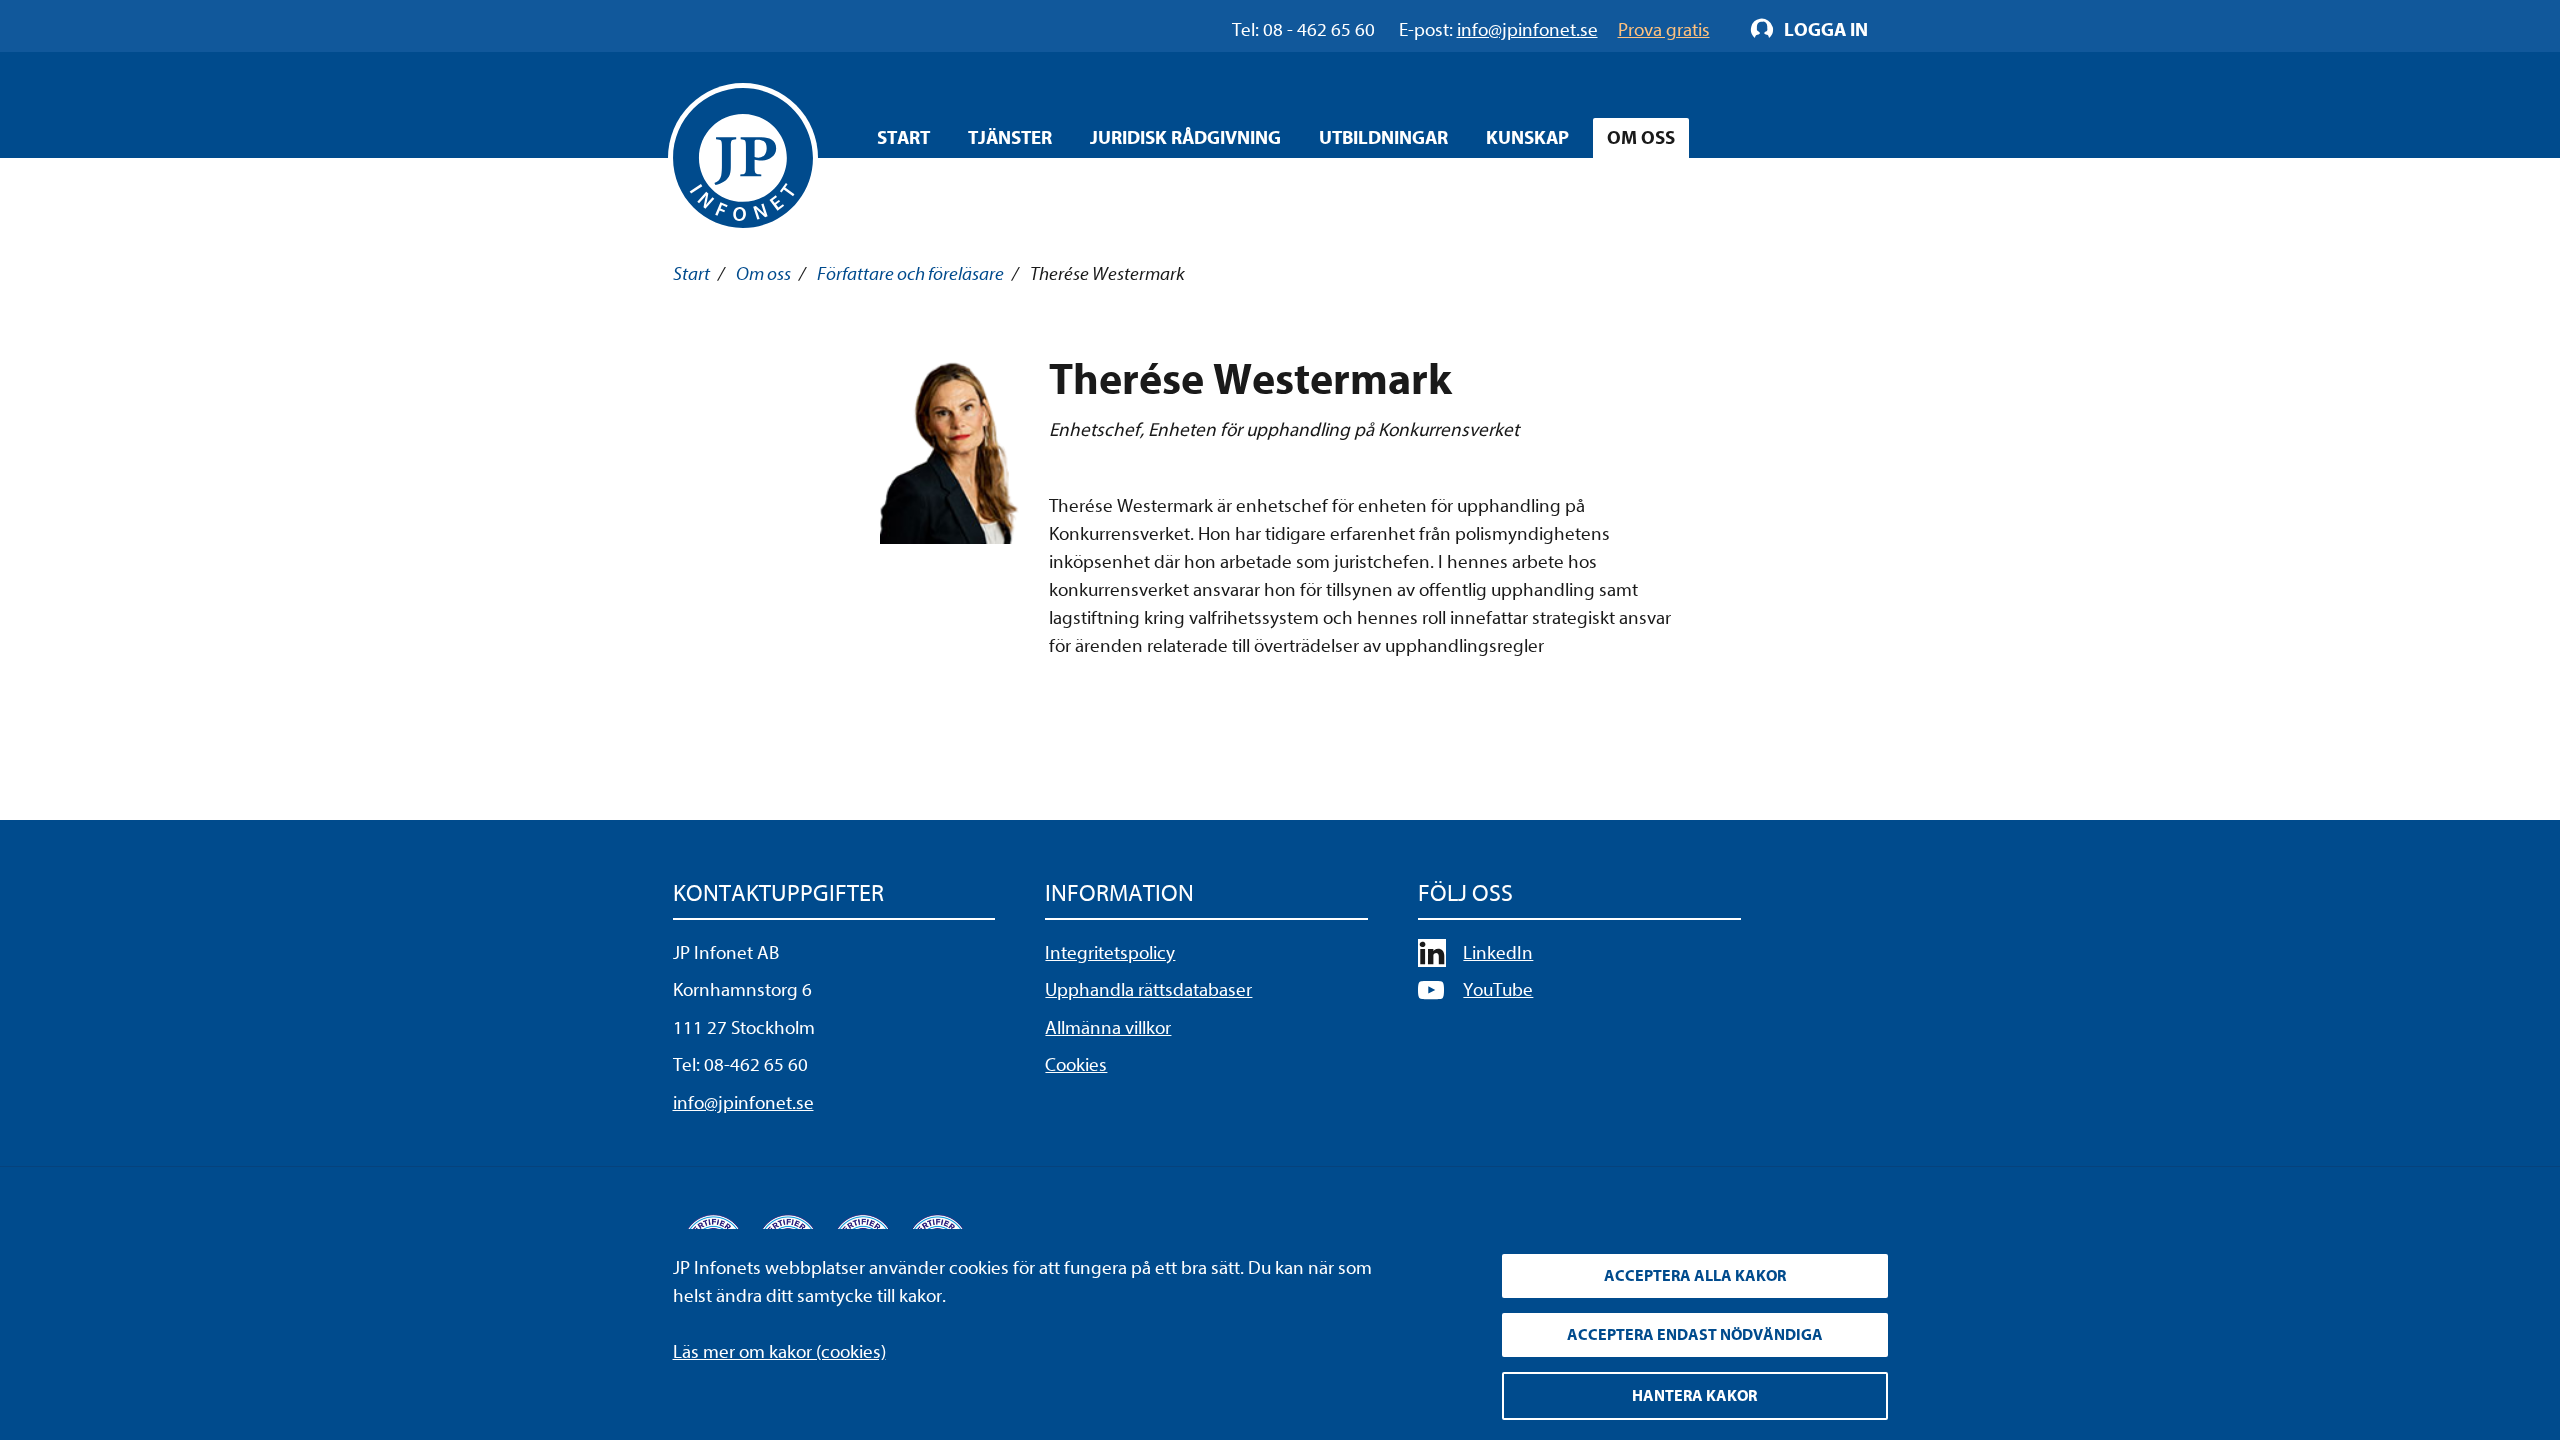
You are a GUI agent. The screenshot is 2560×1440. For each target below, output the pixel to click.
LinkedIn (1498, 953)
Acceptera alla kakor (1695, 1276)
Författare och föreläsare (910, 274)
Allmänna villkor (1108, 1028)
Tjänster (1010, 138)
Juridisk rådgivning (1185, 138)
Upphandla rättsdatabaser (1148, 990)
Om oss (1641, 138)
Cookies (1076, 1065)
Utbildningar (1383, 138)
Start (903, 138)
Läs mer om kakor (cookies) (779, 1352)
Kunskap (1527, 138)
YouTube (1498, 990)
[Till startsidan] (743, 158)
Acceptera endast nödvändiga (1695, 1335)
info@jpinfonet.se (743, 1103)
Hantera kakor (1694, 1396)
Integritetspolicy (1110, 953)
